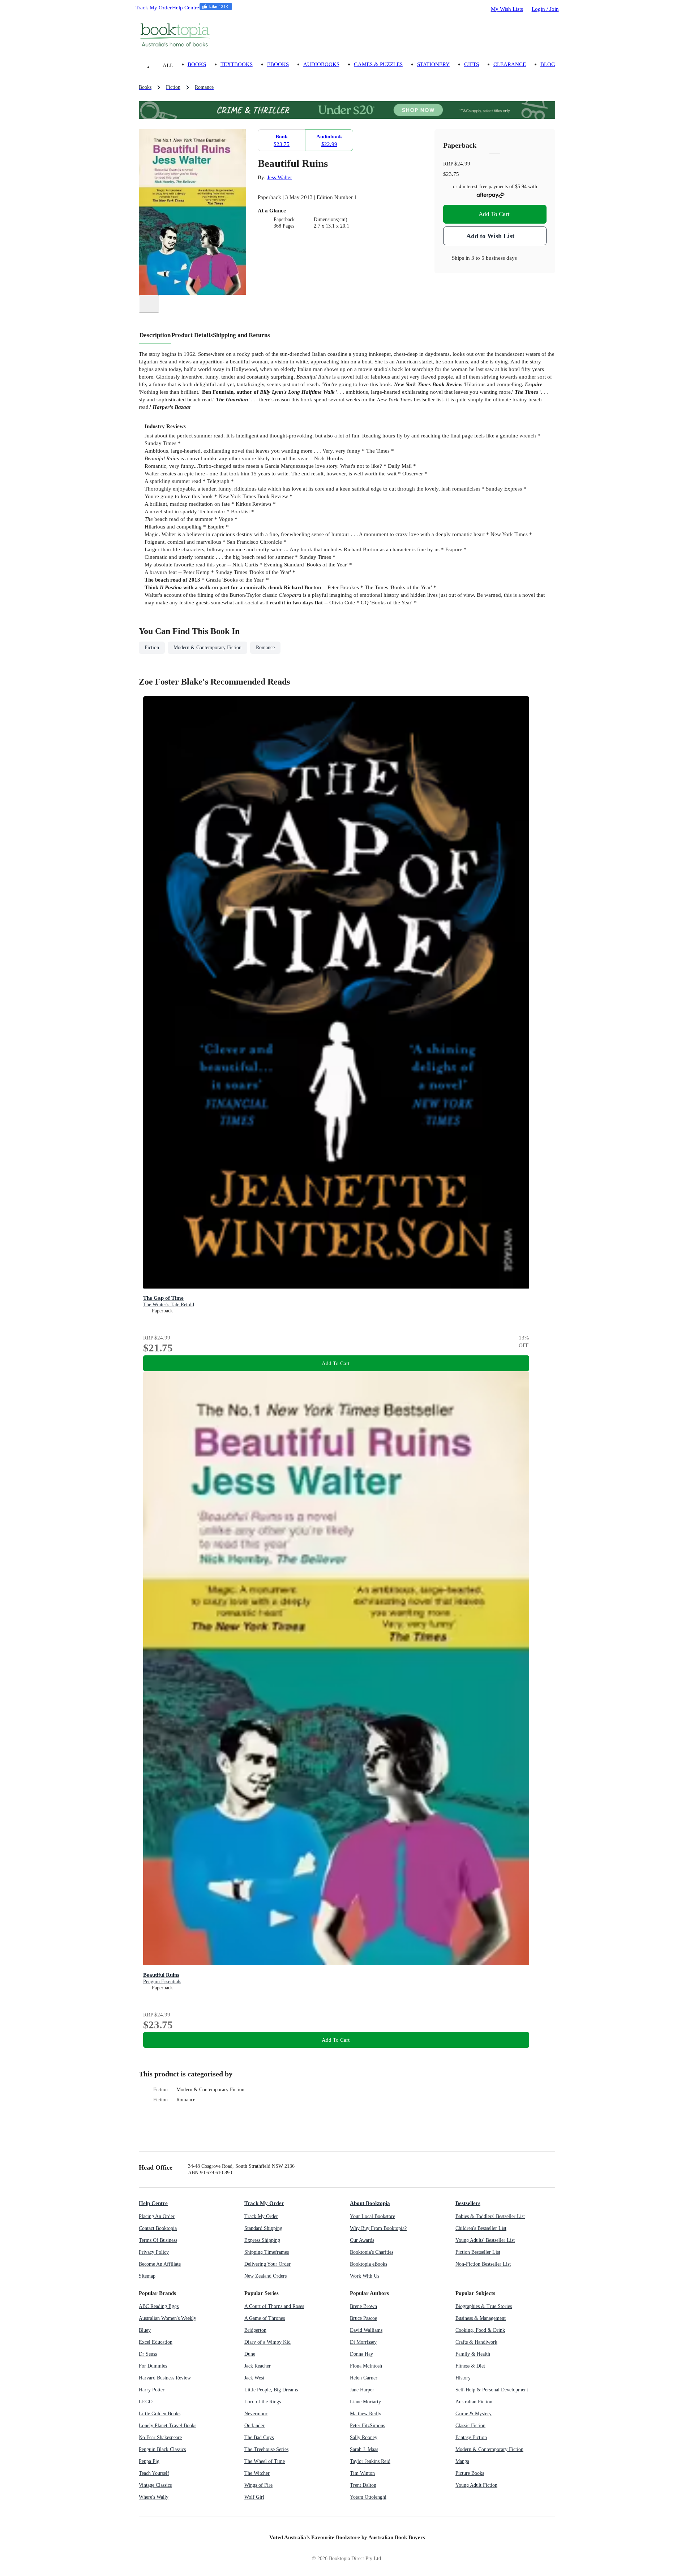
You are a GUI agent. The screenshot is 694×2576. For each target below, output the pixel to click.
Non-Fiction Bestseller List (483, 2264)
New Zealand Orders (265, 2276)
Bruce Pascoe (363, 2318)
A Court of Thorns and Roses (274, 2306)
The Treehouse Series (266, 2449)
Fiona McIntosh (366, 2366)
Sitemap (147, 2276)
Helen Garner (364, 2378)
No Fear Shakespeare (160, 2437)
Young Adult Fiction (476, 2485)
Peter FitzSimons (367, 2426)
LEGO (146, 2402)
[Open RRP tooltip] (474, 163)
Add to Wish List (490, 236)
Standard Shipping (263, 2228)
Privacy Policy (154, 2252)
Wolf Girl (254, 2497)
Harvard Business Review (165, 2378)
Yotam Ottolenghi (368, 2497)
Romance (186, 2100)
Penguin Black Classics (162, 2449)
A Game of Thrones (265, 2318)
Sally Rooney (364, 2437)
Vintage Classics (155, 2485)
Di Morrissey (363, 2342)
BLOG (548, 64)
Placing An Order (157, 2216)
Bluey (145, 2330)
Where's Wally (154, 2497)
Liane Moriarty (365, 2402)
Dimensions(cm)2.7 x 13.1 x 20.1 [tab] (331, 223)
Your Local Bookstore (372, 2216)
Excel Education (156, 2342)
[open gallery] (149, 304)
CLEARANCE (510, 64)
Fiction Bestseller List (478, 2252)
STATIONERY (433, 64)
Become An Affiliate (160, 2264)
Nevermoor (256, 2414)
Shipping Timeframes (267, 2252)
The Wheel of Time (265, 2461)
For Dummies (153, 2366)
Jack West (254, 2378)
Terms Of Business (158, 2240)
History (463, 2378)
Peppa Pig (149, 2461)
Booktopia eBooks (369, 2264)
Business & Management (481, 2318)
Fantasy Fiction (471, 2437)
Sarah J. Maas (364, 2449)
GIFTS (472, 64)
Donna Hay (361, 2354)
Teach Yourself (154, 2473)
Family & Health (473, 2354)
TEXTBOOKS (237, 64)
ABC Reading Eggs (159, 2306)
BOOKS (197, 64)
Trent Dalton (363, 2485)
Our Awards (362, 2240)
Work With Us (365, 2276)
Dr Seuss (148, 2354)
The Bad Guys (259, 2437)
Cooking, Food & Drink (480, 2330)
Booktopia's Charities (372, 2252)
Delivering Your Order (267, 2264)
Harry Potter (152, 2390)
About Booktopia (370, 2203)
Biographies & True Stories (484, 2306)
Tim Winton (362, 2473)
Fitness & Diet (470, 2366)
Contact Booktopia (158, 2228)
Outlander (254, 2426)
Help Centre (186, 7)
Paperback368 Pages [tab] (284, 223)
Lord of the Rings (263, 2402)
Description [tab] (155, 335)
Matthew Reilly (366, 2414)
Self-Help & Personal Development (492, 2390)
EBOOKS (278, 64)
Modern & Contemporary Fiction (210, 2090)
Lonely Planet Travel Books (168, 2426)
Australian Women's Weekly (168, 2318)
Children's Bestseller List (481, 2228)
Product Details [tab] (192, 335)
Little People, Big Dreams (271, 2390)
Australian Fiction (474, 2402)
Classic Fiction (470, 2426)
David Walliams (366, 2330)
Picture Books (470, 2473)
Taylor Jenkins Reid (370, 2461)
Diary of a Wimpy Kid (267, 2342)
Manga (462, 2461)
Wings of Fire (258, 2485)
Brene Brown (363, 2306)
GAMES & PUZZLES (378, 64)
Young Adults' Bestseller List (485, 2240)
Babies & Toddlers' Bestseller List (490, 2216)
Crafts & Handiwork (476, 2342)
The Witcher (257, 2473)
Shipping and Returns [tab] (241, 335)
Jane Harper (362, 2390)
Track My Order (154, 7)
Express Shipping (262, 2240)
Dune (250, 2354)
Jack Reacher (258, 2366)
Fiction (160, 2090)
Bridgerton (255, 2330)
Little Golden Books (160, 2414)
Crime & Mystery (474, 2414)
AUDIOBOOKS (321, 64)
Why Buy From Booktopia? (378, 2228)
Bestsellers (468, 2203)
